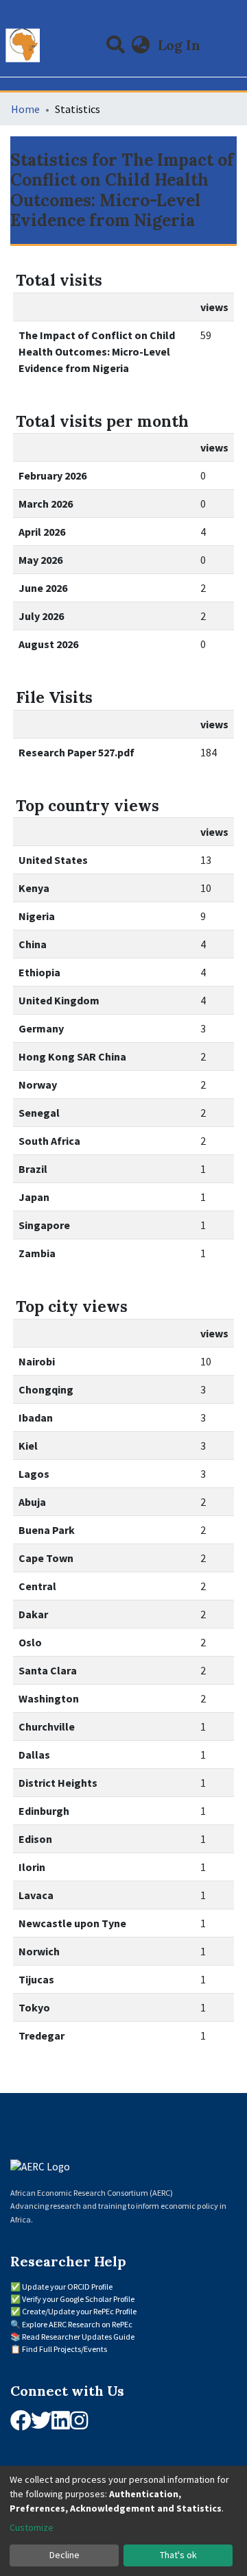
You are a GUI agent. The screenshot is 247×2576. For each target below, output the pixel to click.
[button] (141, 45)
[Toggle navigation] (228, 45)
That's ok (178, 2555)
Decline (64, 2555)
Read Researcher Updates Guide (78, 2337)
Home (25, 109)
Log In (180, 45)
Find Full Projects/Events (64, 2349)
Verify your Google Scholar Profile (78, 2299)
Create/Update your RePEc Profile (79, 2311)
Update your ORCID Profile (67, 2287)
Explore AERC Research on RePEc (77, 2324)
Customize (32, 2527)
